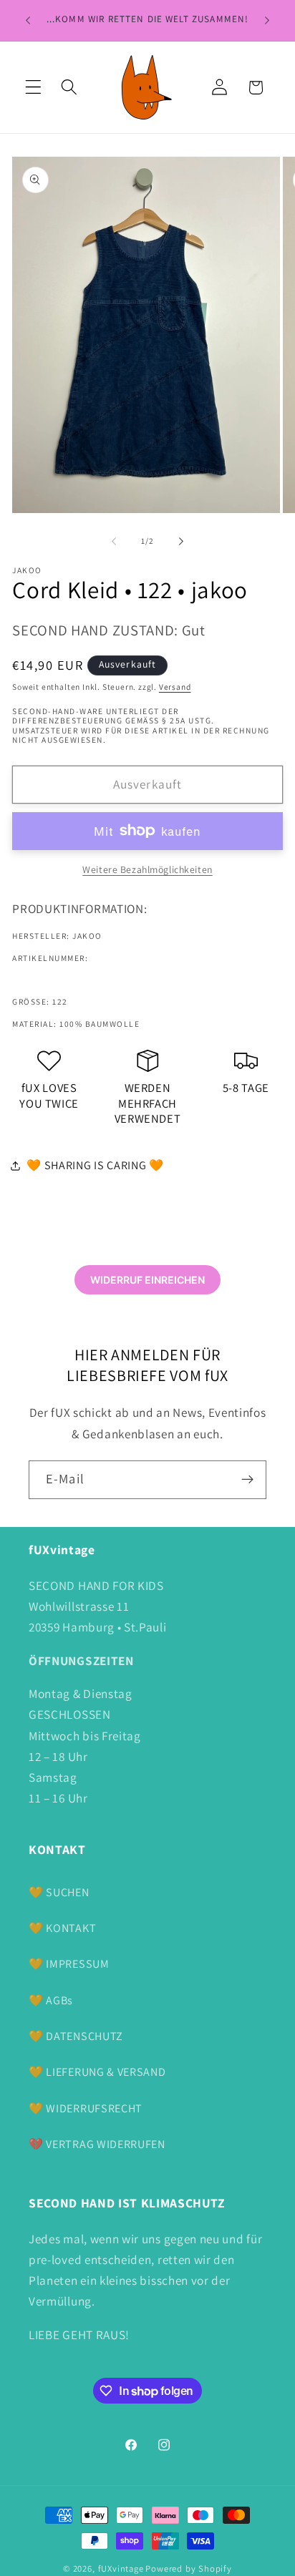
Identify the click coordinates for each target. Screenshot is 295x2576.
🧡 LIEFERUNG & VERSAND (97, 2072)
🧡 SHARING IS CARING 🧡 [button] (95, 1165)
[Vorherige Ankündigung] (28, 21)
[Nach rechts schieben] (181, 541)
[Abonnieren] (247, 1480)
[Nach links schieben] (114, 541)
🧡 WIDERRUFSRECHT (86, 2108)
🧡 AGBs (51, 2000)
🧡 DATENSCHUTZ (76, 2036)
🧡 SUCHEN (59, 1892)
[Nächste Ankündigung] (267, 21)
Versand (175, 687)
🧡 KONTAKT (62, 1928)
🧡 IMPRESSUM (69, 1964)
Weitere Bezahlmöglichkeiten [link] (147, 869)
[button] (33, 88)
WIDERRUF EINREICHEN (147, 1280)
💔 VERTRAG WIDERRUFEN (97, 2144)
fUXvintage (121, 2568)
